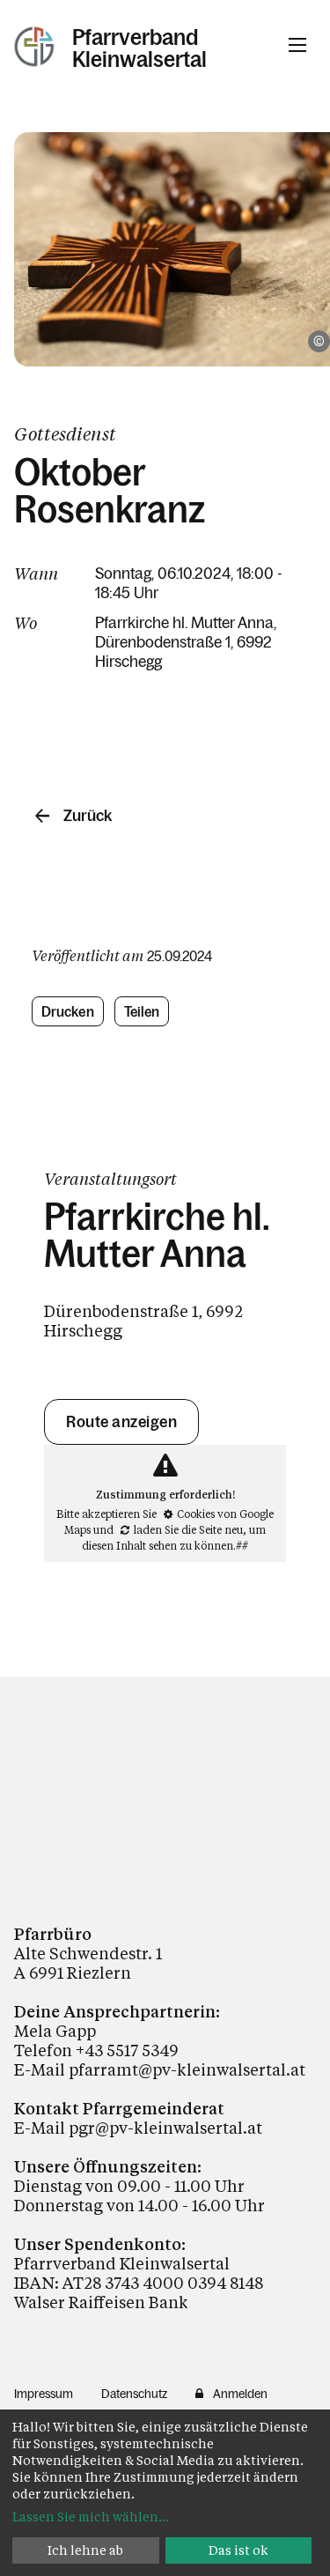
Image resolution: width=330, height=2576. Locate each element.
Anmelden (240, 2394)
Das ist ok (238, 2550)
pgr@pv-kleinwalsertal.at (165, 2128)
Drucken (68, 1011)
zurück (88, 816)
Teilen (142, 1011)
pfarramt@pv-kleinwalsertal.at (187, 2069)
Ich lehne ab (85, 2550)
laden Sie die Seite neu (188, 1529)
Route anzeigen (121, 1422)
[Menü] (297, 45)
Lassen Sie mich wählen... (91, 2517)
